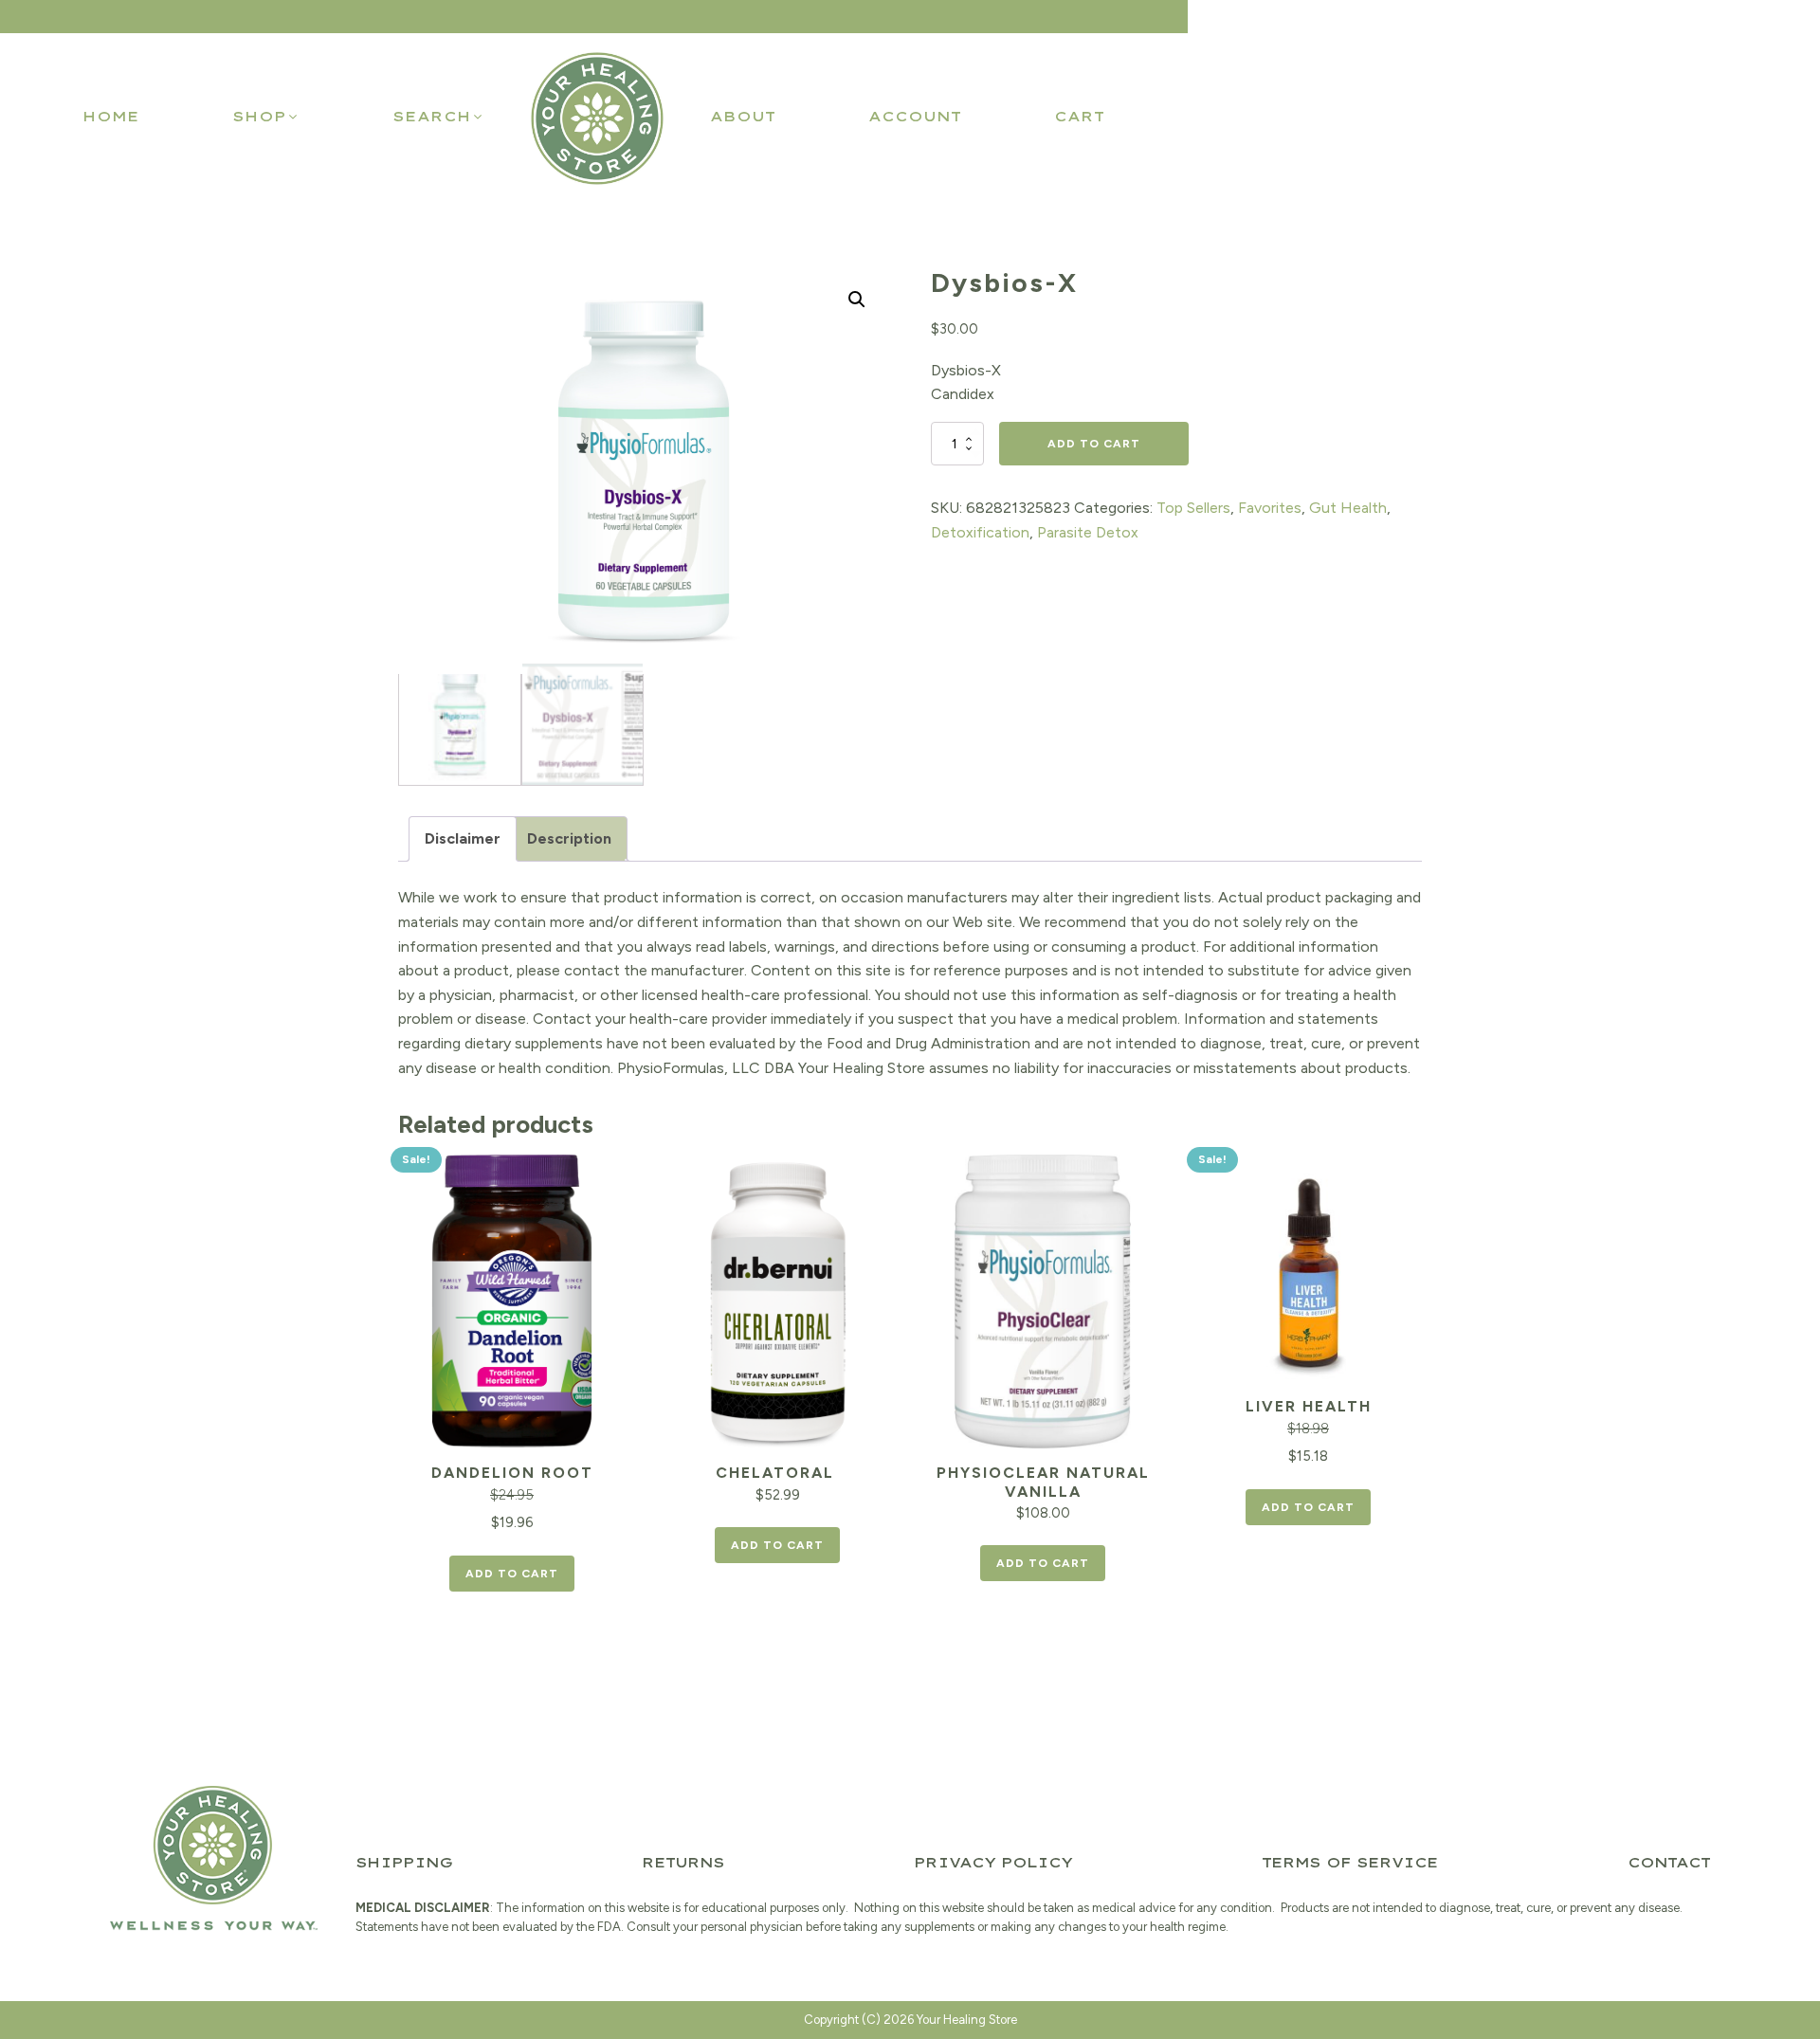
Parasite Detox (1088, 532)
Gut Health (1348, 508)
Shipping (404, 1863)
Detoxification (980, 532)
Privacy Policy (993, 1863)
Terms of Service (1350, 1863)
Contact (1669, 1863)
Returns (683, 1863)
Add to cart (1094, 444)
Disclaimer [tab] (463, 838)
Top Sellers (1193, 508)
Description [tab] (569, 838)
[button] (266, 117)
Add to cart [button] (512, 1574)
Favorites (1270, 508)
